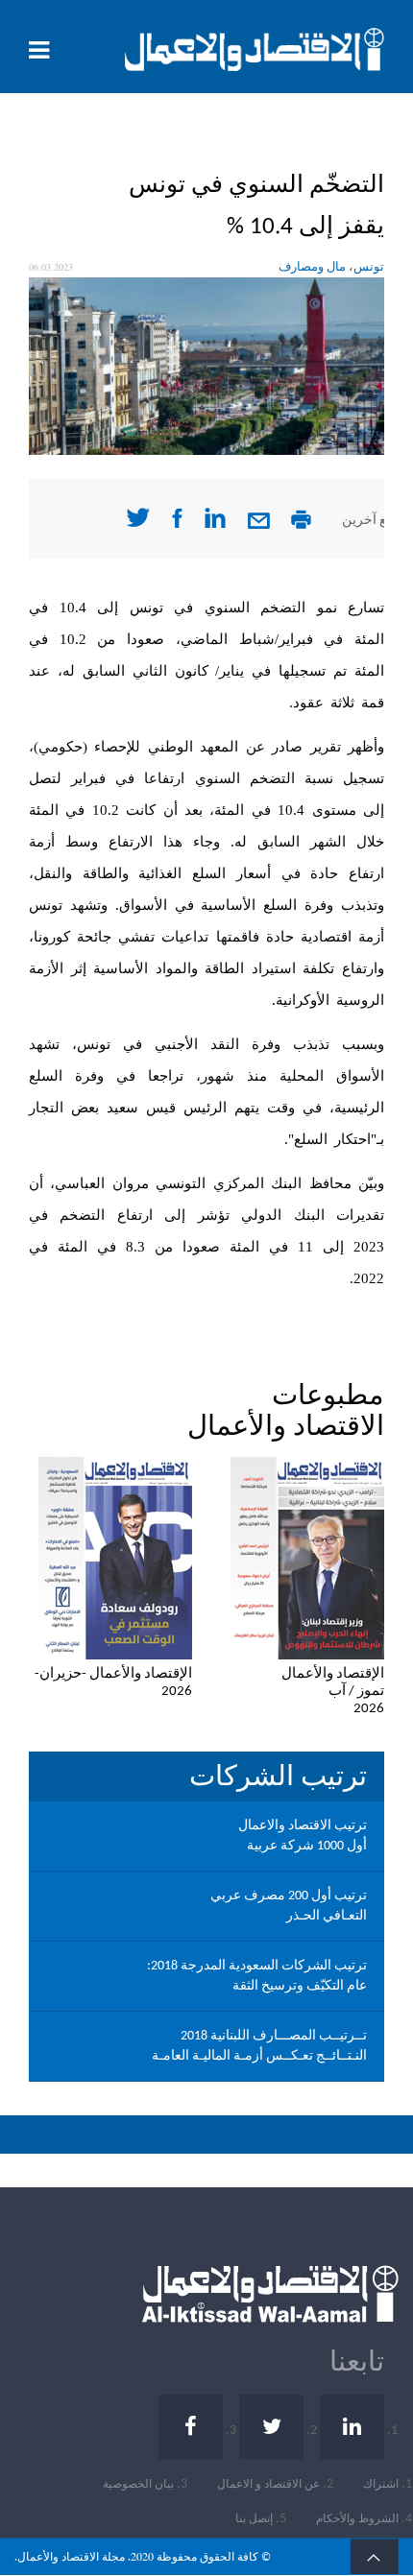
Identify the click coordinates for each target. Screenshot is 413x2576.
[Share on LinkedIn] (215, 525)
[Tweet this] (138, 524)
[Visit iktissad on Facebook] (177, 525)
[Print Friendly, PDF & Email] (301, 525)
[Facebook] (191, 2427)
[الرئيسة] (255, 49)
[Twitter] (271, 2427)
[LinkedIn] (352, 2427)
